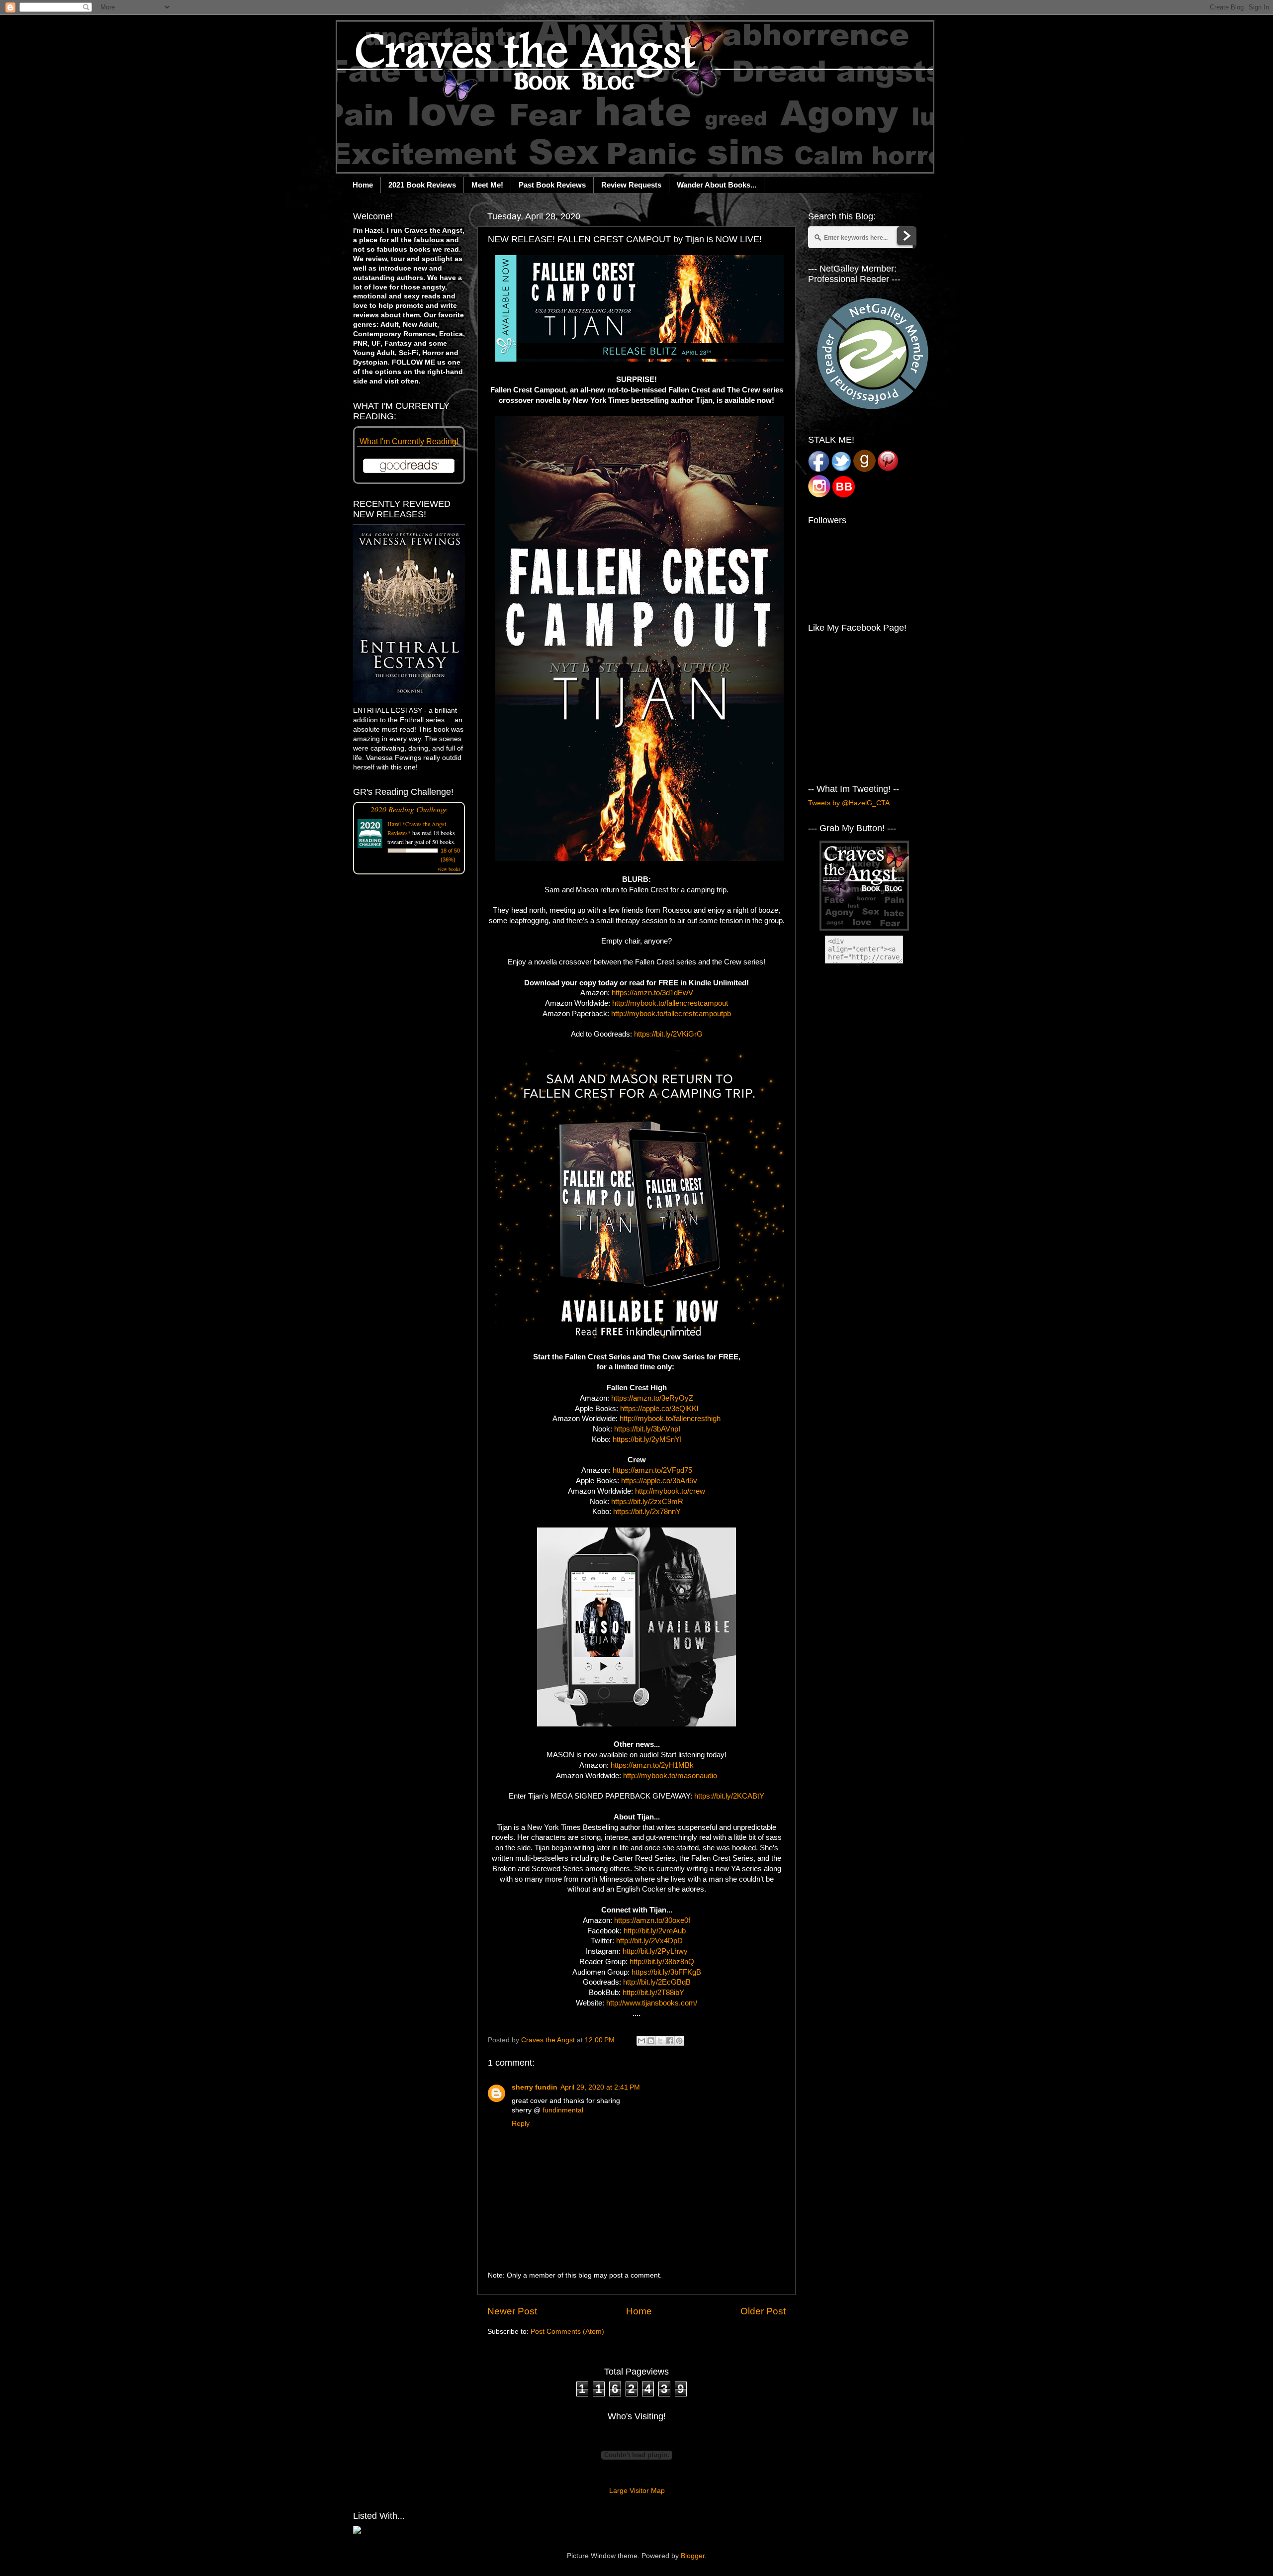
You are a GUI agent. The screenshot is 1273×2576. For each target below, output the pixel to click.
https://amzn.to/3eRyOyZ (652, 1398)
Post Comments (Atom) (567, 2332)
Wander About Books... (717, 185)
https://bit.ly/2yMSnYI (647, 1439)
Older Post (763, 2311)
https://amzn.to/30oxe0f (652, 1920)
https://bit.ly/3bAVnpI (647, 1429)
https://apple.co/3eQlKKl (659, 1409)
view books (449, 869)
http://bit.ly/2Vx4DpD (649, 1941)
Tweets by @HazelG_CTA (849, 803)
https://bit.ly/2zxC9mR (647, 1502)
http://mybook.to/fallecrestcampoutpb (671, 1014)
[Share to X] (660, 2041)
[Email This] (641, 2041)
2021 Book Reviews (422, 185)
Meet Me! (487, 185)
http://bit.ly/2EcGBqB (657, 1982)
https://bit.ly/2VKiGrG (668, 1034)
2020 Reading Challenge (409, 809)
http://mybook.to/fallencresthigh (670, 1419)
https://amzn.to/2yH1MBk (652, 1765)
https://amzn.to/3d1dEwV (652, 993)
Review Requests (631, 185)
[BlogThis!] (651, 2041)
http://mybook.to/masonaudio (670, 1776)
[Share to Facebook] (670, 2041)
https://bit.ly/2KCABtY (729, 1796)
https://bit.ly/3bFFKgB (666, 1972)
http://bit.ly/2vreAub (655, 1931)
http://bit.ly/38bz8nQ (662, 1962)
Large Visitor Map (637, 2491)
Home (363, 185)
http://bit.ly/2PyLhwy (655, 1951)
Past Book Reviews (552, 185)
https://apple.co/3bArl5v (659, 1481)
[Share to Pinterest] (679, 2041)
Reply (521, 2124)
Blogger (693, 2556)
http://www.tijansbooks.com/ (652, 2003)
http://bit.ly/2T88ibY (653, 1993)
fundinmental (563, 2110)
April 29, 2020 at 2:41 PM (600, 2087)
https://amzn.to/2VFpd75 (652, 1470)
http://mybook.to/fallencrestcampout (670, 1003)
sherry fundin (535, 2087)
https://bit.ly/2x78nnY (647, 1512)
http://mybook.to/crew (670, 1491)
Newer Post (512, 2311)
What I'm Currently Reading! (409, 441)
